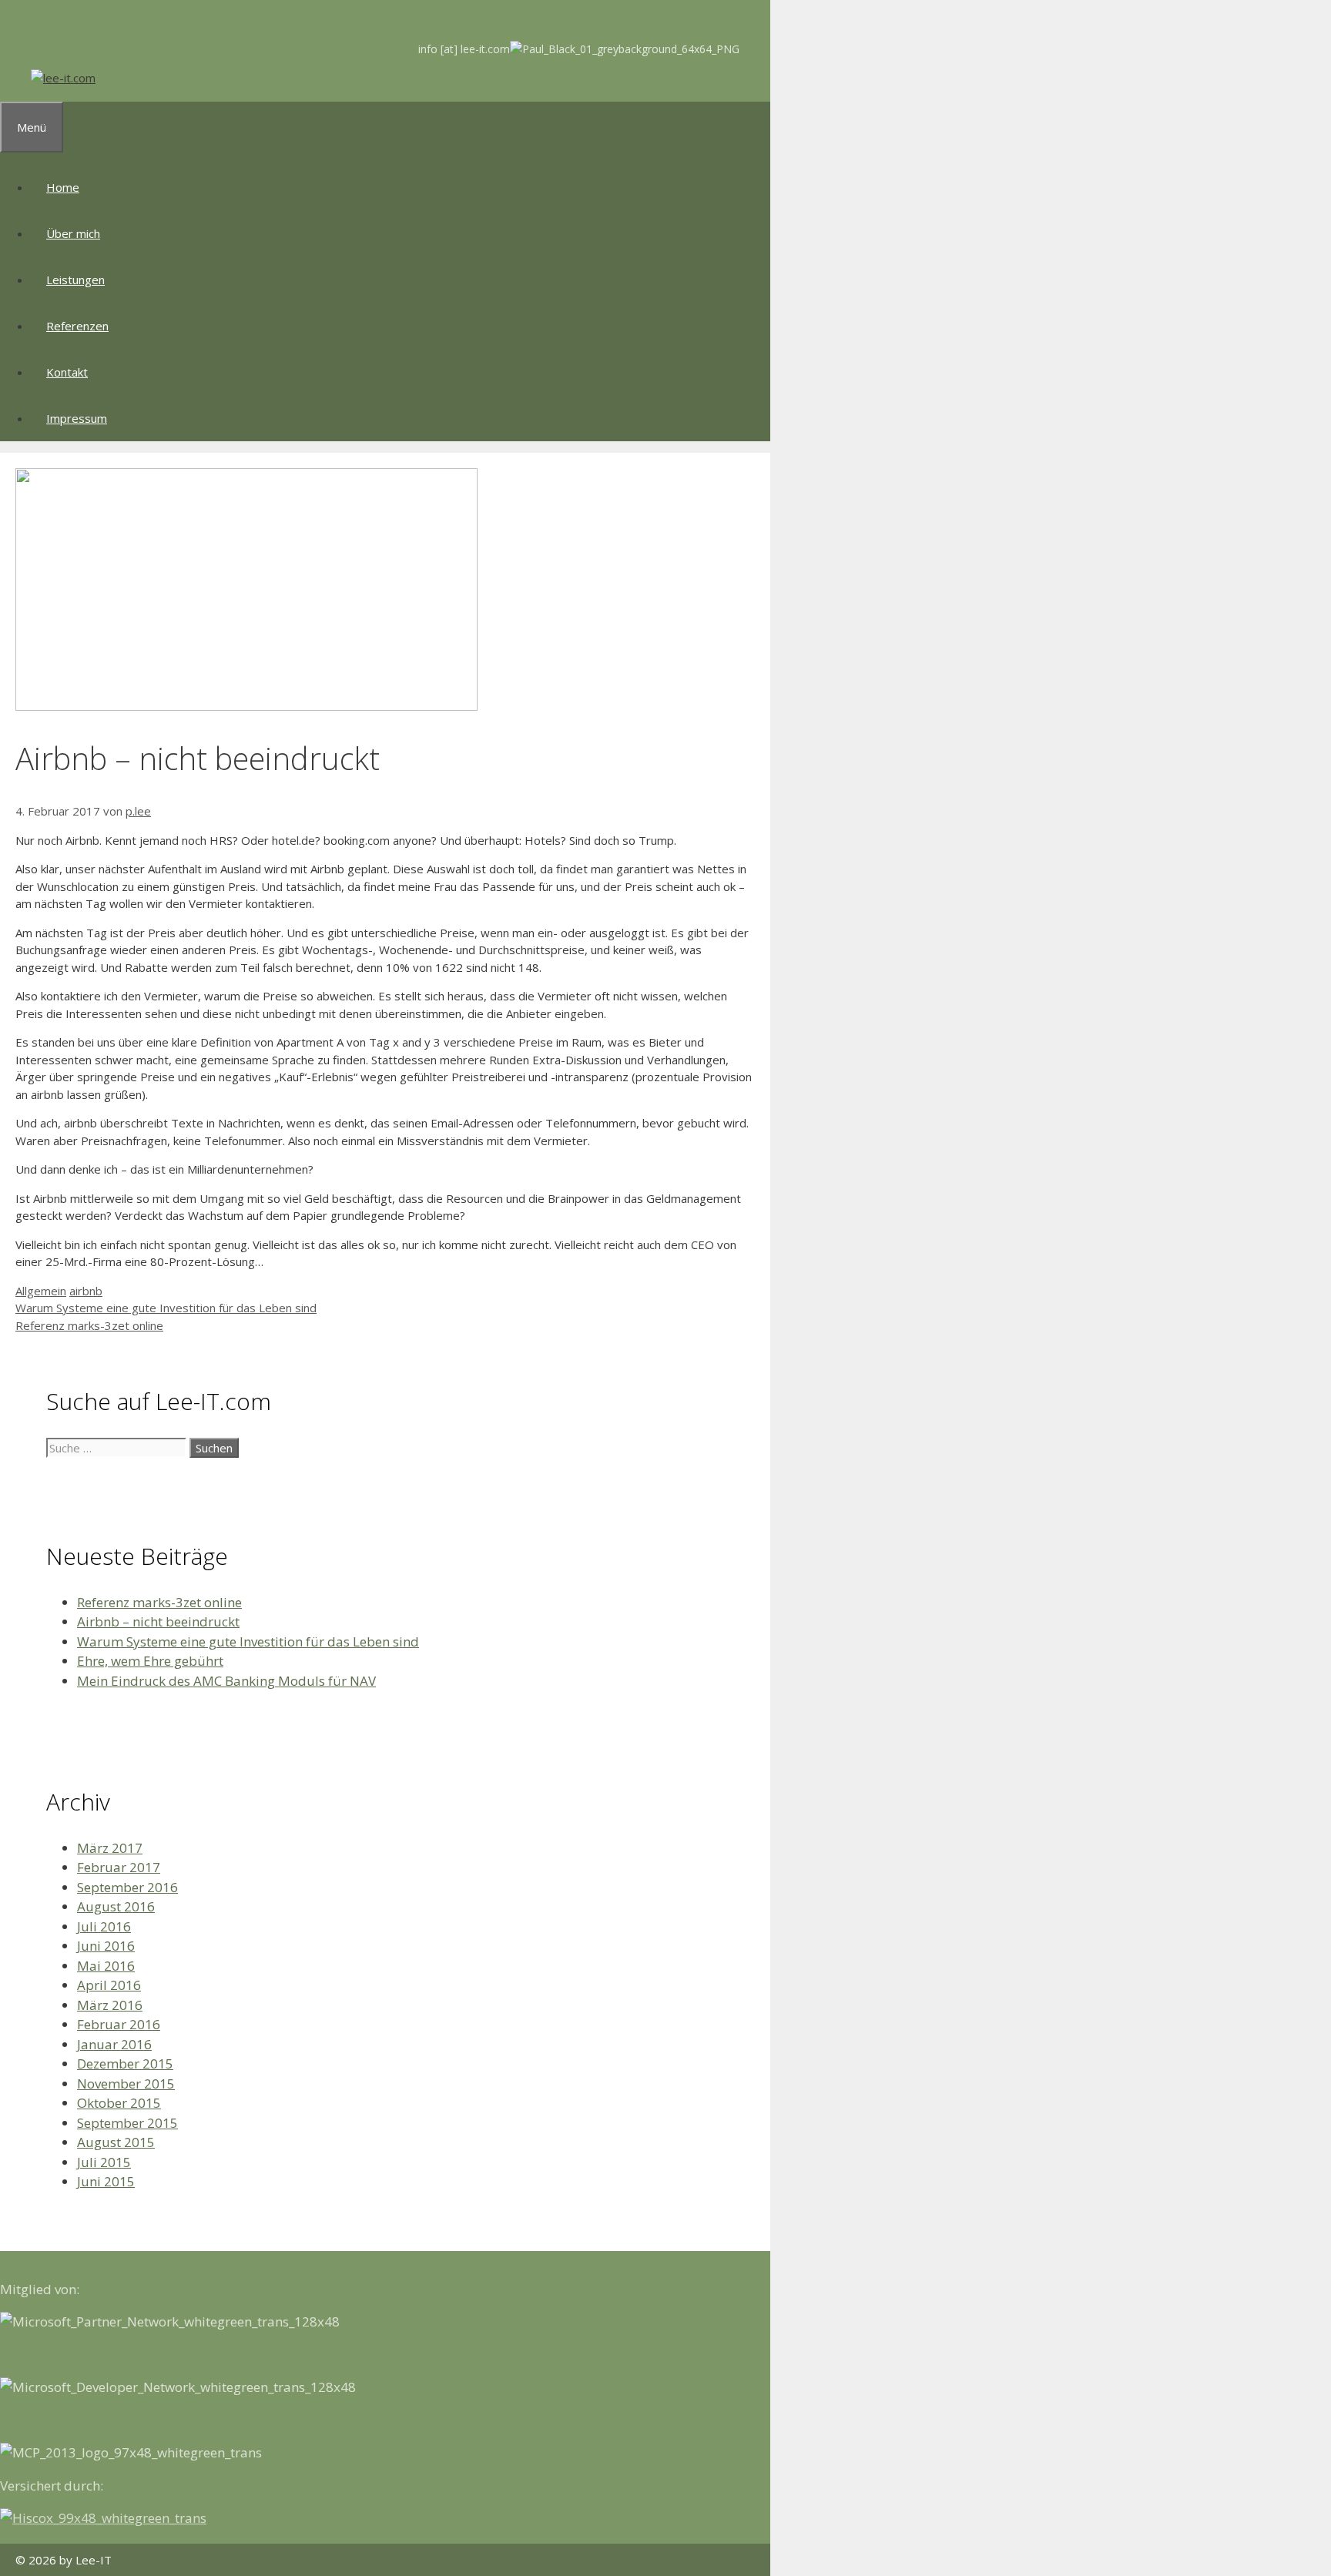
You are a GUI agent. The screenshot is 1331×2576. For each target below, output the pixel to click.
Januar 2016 (114, 2044)
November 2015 (126, 2084)
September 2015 (127, 2123)
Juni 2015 (106, 2181)
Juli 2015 (104, 2162)
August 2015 (116, 2142)
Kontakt (67, 372)
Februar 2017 (119, 1867)
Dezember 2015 (125, 2063)
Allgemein (41, 1291)
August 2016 (116, 1906)
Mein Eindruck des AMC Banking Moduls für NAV (226, 1681)
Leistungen (75, 280)
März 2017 (110, 1848)
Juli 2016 (104, 1926)
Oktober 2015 (119, 2103)
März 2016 (110, 2005)
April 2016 (109, 1985)
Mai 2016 (106, 1966)
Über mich (73, 233)
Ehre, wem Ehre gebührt (150, 1661)
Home (63, 187)
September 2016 (127, 1887)
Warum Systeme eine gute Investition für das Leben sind (166, 1308)
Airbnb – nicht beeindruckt (158, 1621)
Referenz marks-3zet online (89, 1325)
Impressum (77, 418)
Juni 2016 (106, 1946)
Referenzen (77, 326)
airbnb (86, 1291)
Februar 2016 (119, 2024)
